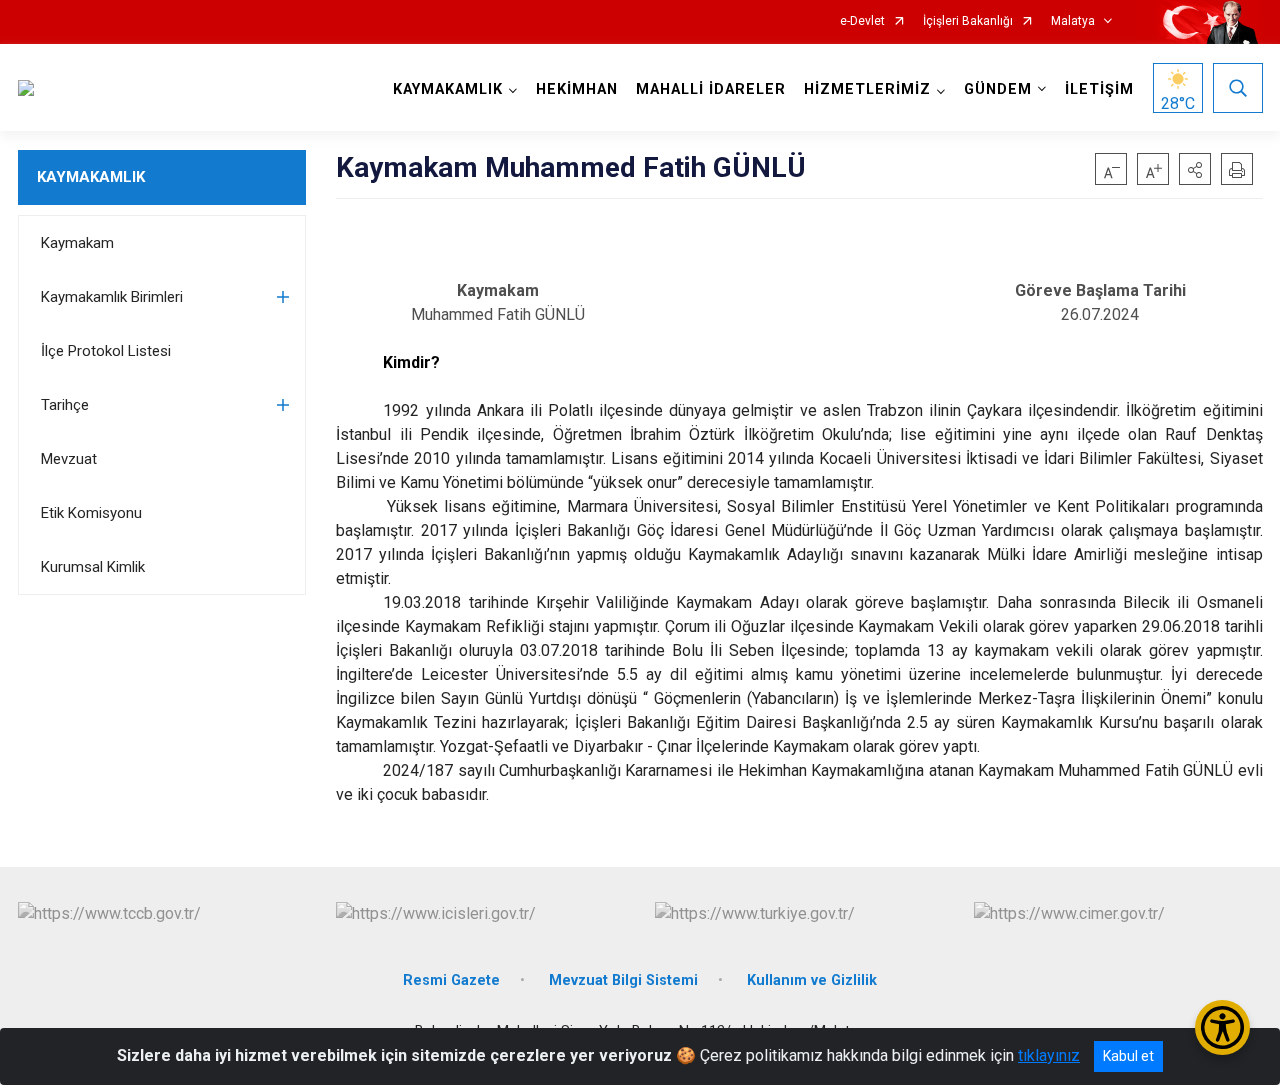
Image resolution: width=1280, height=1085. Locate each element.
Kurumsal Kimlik (93, 567)
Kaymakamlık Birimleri (112, 297)
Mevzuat (69, 459)
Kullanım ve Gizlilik (812, 980)
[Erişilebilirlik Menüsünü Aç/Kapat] (1222, 1027)
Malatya (1073, 21)
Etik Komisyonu (91, 513)
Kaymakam (77, 243)
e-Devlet (862, 21)
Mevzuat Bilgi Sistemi (623, 980)
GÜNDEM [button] (998, 89)
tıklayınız (1049, 1055)
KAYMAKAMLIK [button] (448, 89)
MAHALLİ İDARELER (711, 89)
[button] (1195, 169)
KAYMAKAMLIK (91, 177)
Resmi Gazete (451, 980)
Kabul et (1128, 1056)
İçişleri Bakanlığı (968, 21)
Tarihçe (65, 405)
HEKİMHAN (577, 89)
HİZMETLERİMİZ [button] (867, 89)
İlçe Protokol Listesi (106, 351)
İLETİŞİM (1099, 89)
